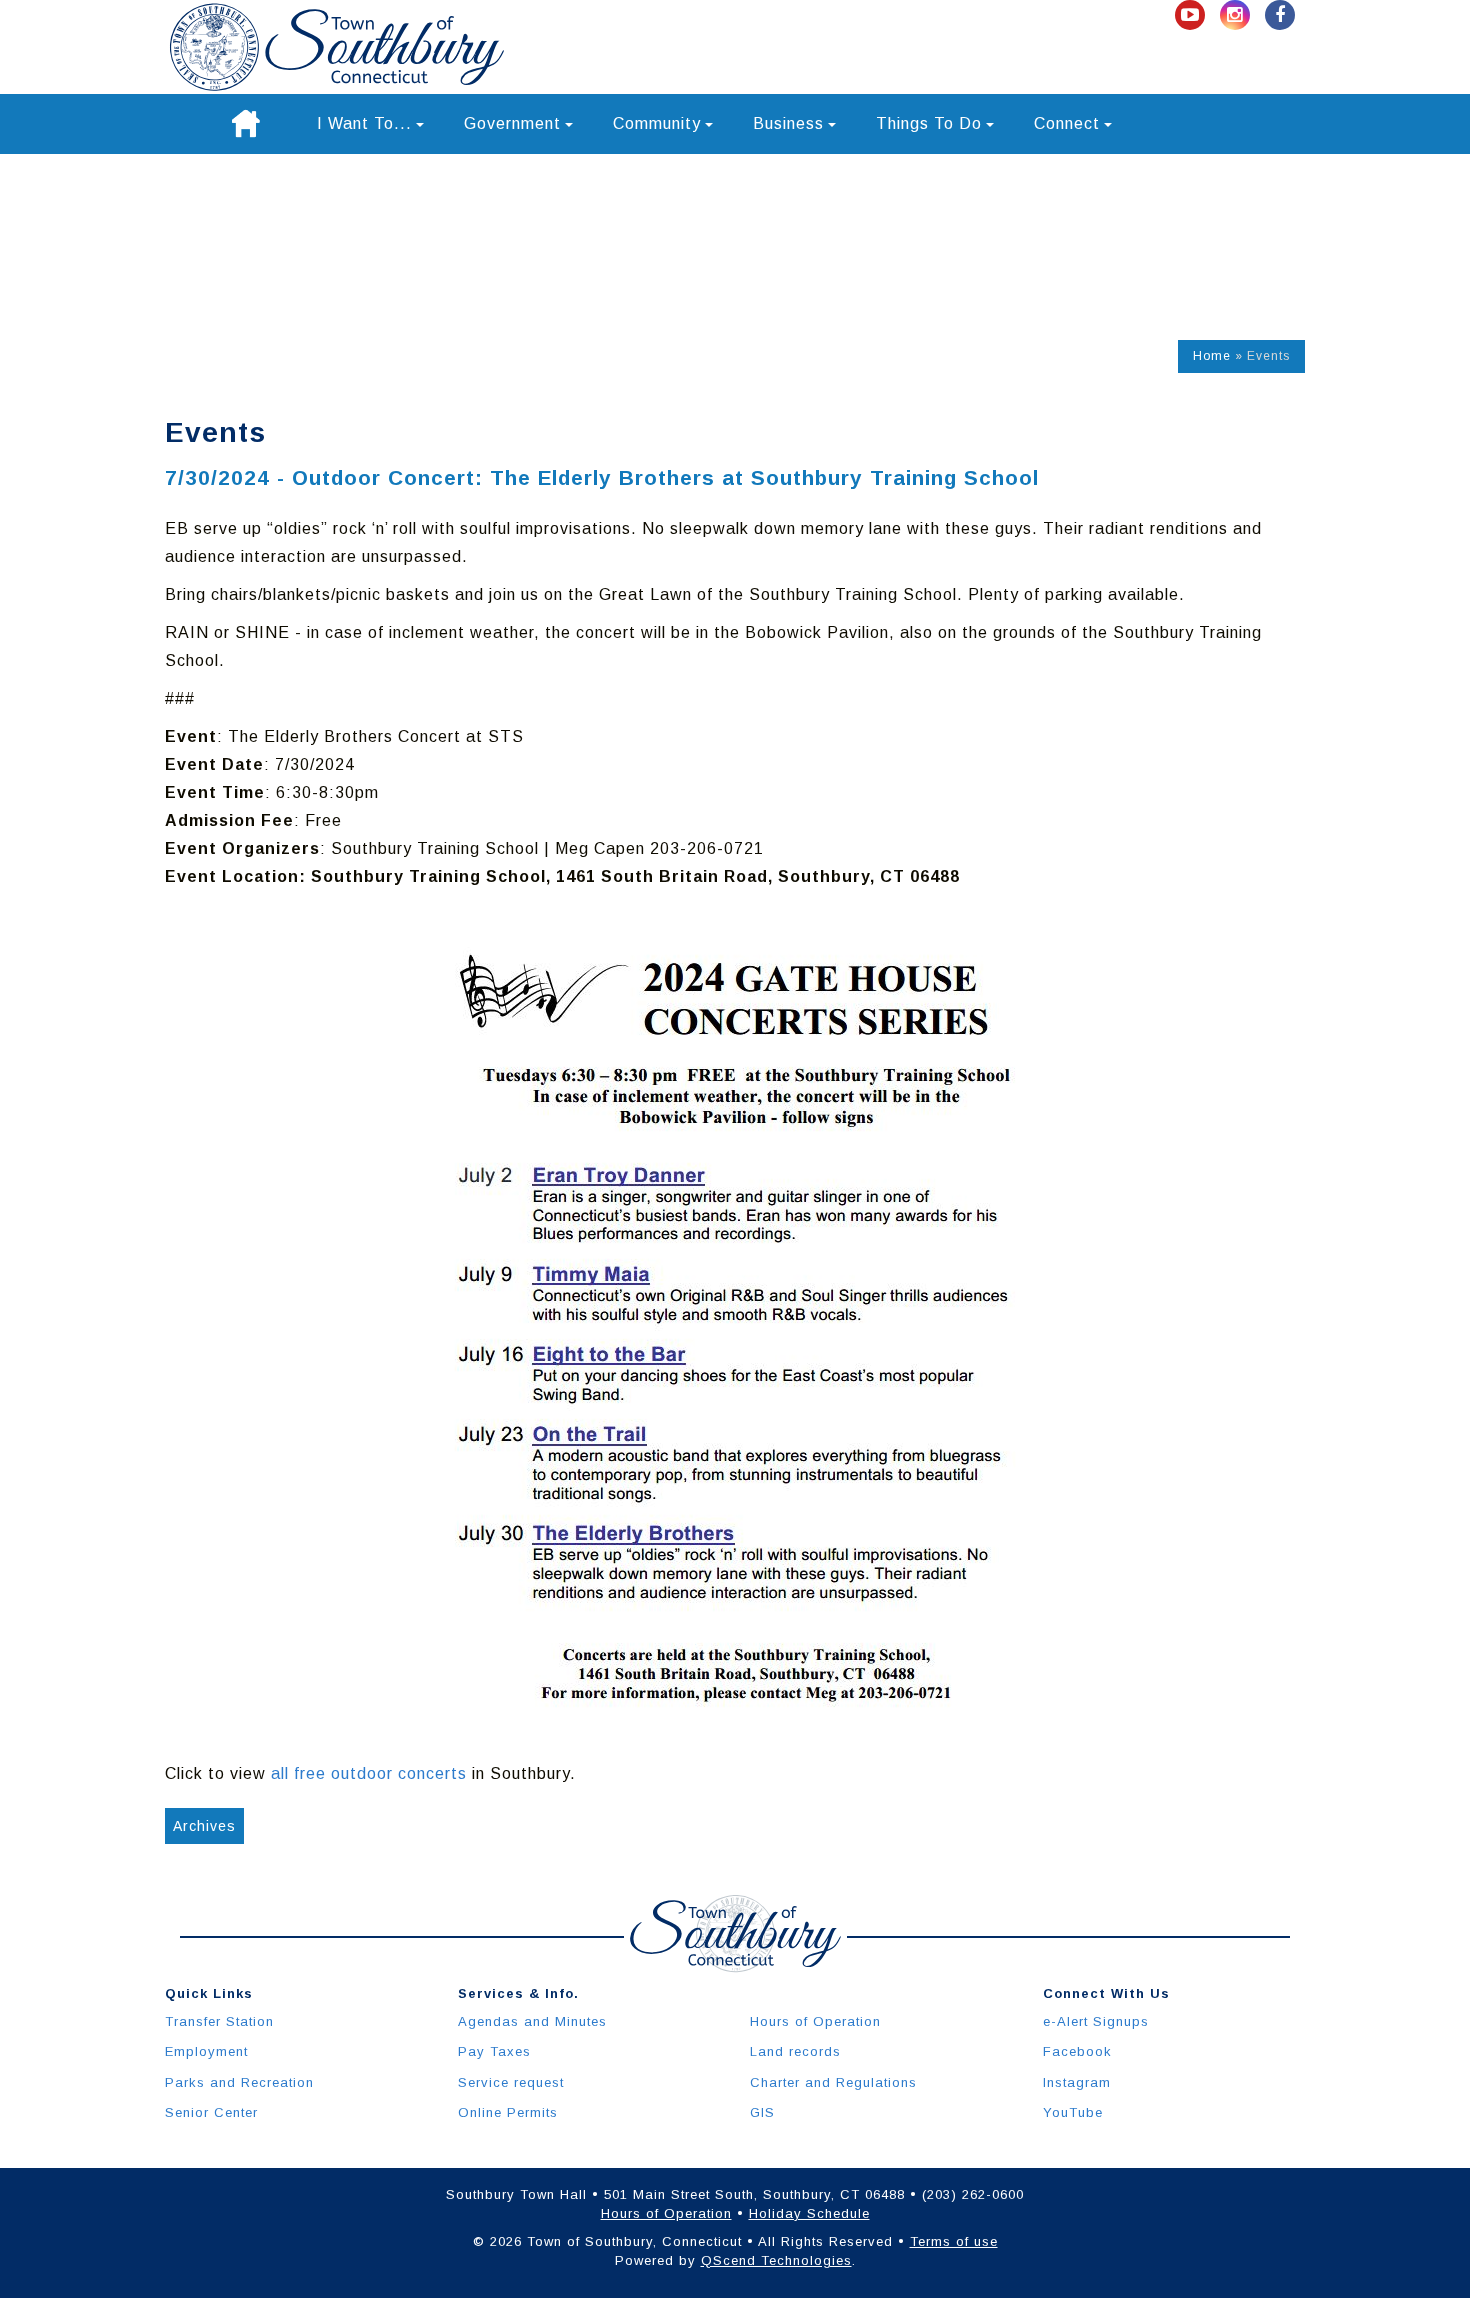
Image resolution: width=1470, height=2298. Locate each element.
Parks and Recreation (239, 2082)
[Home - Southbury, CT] (337, 47)
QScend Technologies (776, 2260)
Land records (795, 2051)
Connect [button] (1067, 123)
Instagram (1077, 2082)
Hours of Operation (815, 2021)
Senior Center (211, 2112)
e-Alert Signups (1096, 2021)
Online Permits (508, 2112)
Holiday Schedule (809, 2213)
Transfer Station (219, 2021)
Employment (206, 2051)
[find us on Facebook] (1280, 15)
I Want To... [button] (364, 123)
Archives (204, 1826)
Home (1212, 356)
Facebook (1077, 2051)
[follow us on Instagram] (1237, 15)
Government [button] (512, 123)
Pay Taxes (494, 2051)
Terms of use (954, 2241)
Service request (511, 2082)
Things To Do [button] (929, 123)
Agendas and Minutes (532, 2021)
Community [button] (657, 123)
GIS (762, 2112)
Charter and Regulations (833, 2082)
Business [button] (788, 123)
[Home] (246, 124)
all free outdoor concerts (369, 1773)
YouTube (1073, 2112)
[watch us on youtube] (1192, 15)
